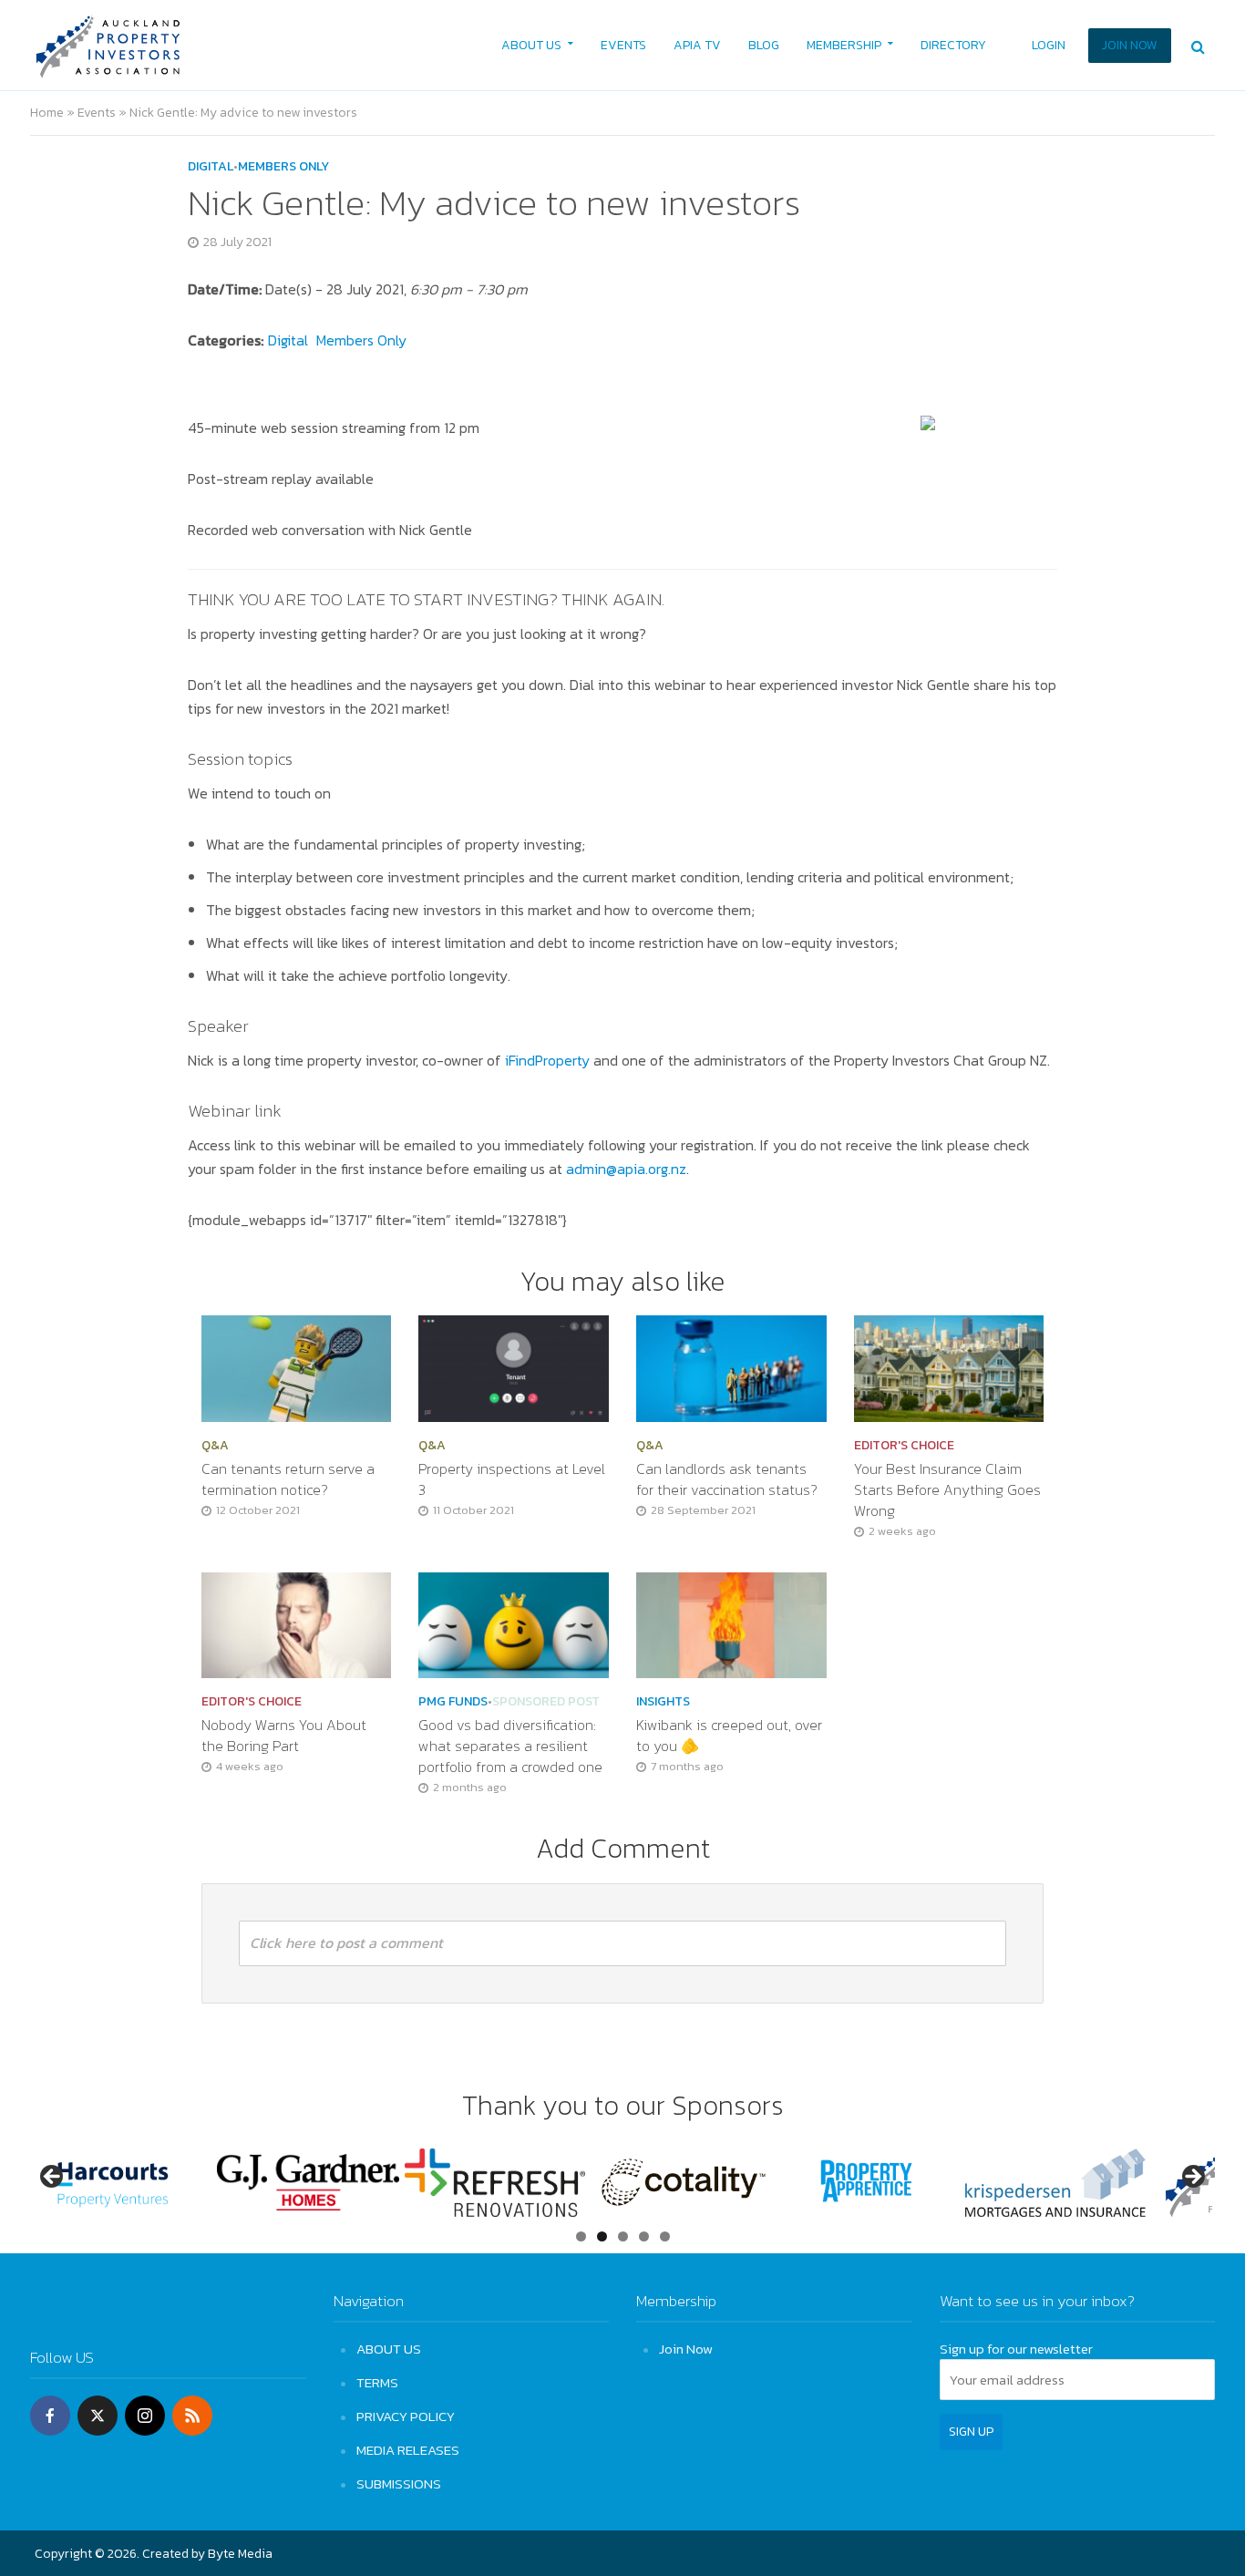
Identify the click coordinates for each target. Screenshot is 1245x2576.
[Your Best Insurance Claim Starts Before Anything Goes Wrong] (949, 1366)
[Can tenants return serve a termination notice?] (297, 1366)
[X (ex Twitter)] (98, 2416)
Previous (53, 2178)
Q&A (215, 1446)
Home (47, 113)
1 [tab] (581, 2236)
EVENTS (623, 45)
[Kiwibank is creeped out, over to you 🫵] (731, 1623)
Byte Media (240, 2554)
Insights (663, 1702)
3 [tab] (623, 2236)
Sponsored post (546, 1702)
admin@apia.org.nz (626, 1169)
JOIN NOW (1130, 45)
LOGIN (1049, 45)
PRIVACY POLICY (406, 2416)
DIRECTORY (953, 45)
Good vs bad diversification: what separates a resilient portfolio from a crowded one (512, 1746)
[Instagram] (145, 2416)
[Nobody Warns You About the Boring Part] (297, 1623)
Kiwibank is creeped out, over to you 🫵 (729, 1736)
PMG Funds (453, 1702)
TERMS (377, 2382)
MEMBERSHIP (844, 45)
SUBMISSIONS (399, 2483)
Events (97, 113)
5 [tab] (665, 2236)
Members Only (283, 167)
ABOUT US (531, 45)
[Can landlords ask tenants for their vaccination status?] (731, 1366)
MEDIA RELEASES (408, 2450)
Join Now (686, 2349)
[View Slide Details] (121, 2183)
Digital (211, 167)
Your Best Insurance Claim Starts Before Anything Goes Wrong (947, 1490)
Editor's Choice (904, 1446)
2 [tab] (602, 2236)
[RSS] (192, 2416)
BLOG (764, 45)
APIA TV (697, 45)
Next (1192, 2178)
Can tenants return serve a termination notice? (288, 1479)
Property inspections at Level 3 (512, 1479)
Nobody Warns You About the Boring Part (284, 1736)
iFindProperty (547, 1060)
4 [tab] (644, 2236)
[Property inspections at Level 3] (514, 1366)
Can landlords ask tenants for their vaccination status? (727, 1479)
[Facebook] (50, 2416)
